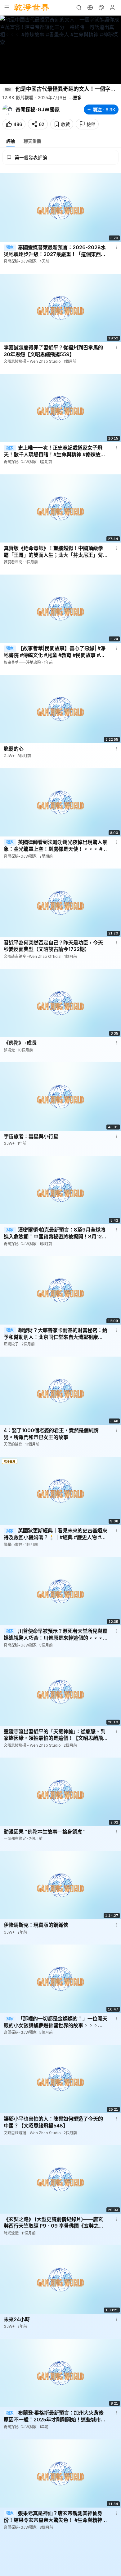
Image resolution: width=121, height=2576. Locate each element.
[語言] (90, 7)
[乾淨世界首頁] (32, 7)
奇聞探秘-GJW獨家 (38, 109)
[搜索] (79, 7)
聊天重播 (32, 141)
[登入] (112, 7)
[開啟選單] (7, 7)
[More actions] (117, 247)
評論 (11, 141)
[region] (60, 50)
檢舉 (91, 124)
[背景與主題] (101, 7)
